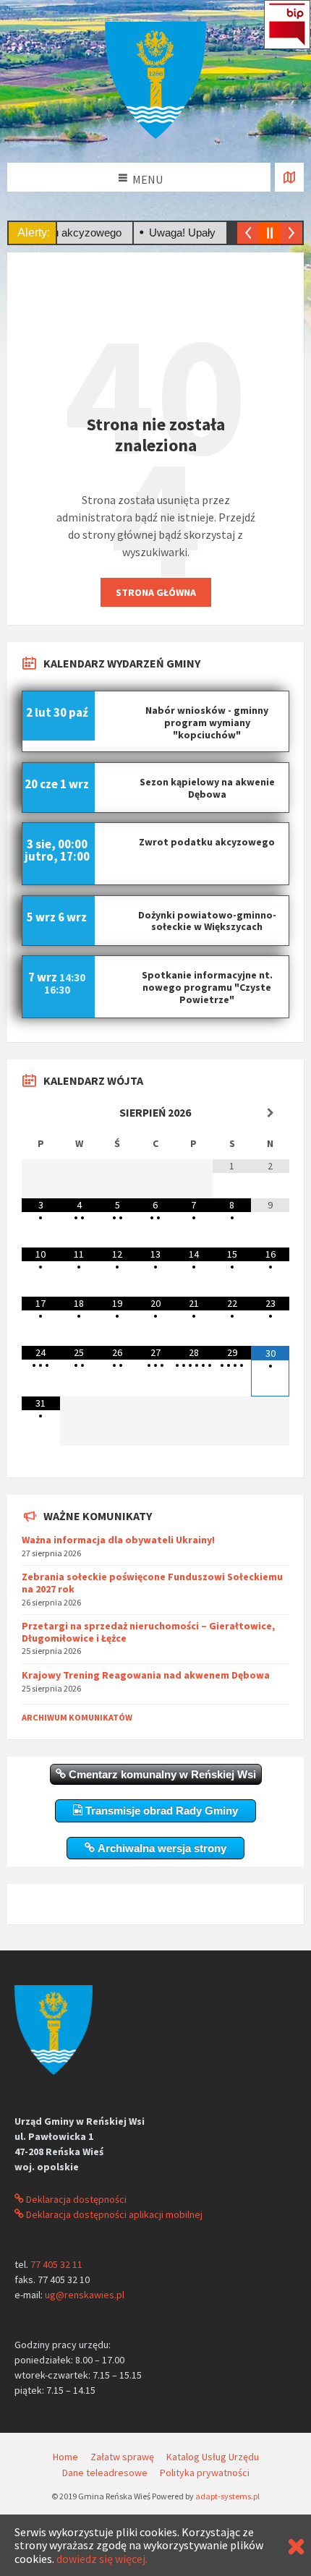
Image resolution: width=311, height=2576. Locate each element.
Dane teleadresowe (105, 2473)
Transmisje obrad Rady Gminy (160, 1811)
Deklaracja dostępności (75, 2199)
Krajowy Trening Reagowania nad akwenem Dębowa (146, 1675)
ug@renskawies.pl (85, 2295)
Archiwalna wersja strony (161, 1848)
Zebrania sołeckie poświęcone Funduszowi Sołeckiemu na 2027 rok (152, 1583)
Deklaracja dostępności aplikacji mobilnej (113, 2214)
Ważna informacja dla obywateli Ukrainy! (118, 1540)
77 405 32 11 (56, 2264)
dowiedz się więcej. (102, 2559)
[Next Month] (270, 1113)
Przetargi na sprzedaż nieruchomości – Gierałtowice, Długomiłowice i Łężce (148, 1632)
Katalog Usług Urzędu (213, 2457)
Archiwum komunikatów (77, 1717)
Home (65, 2457)
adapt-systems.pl (227, 2496)
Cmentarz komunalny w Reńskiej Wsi (161, 1774)
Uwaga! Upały (163, 233)
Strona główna (156, 592)
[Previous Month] (41, 1113)
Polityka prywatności (205, 2473)
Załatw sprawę (122, 2457)
